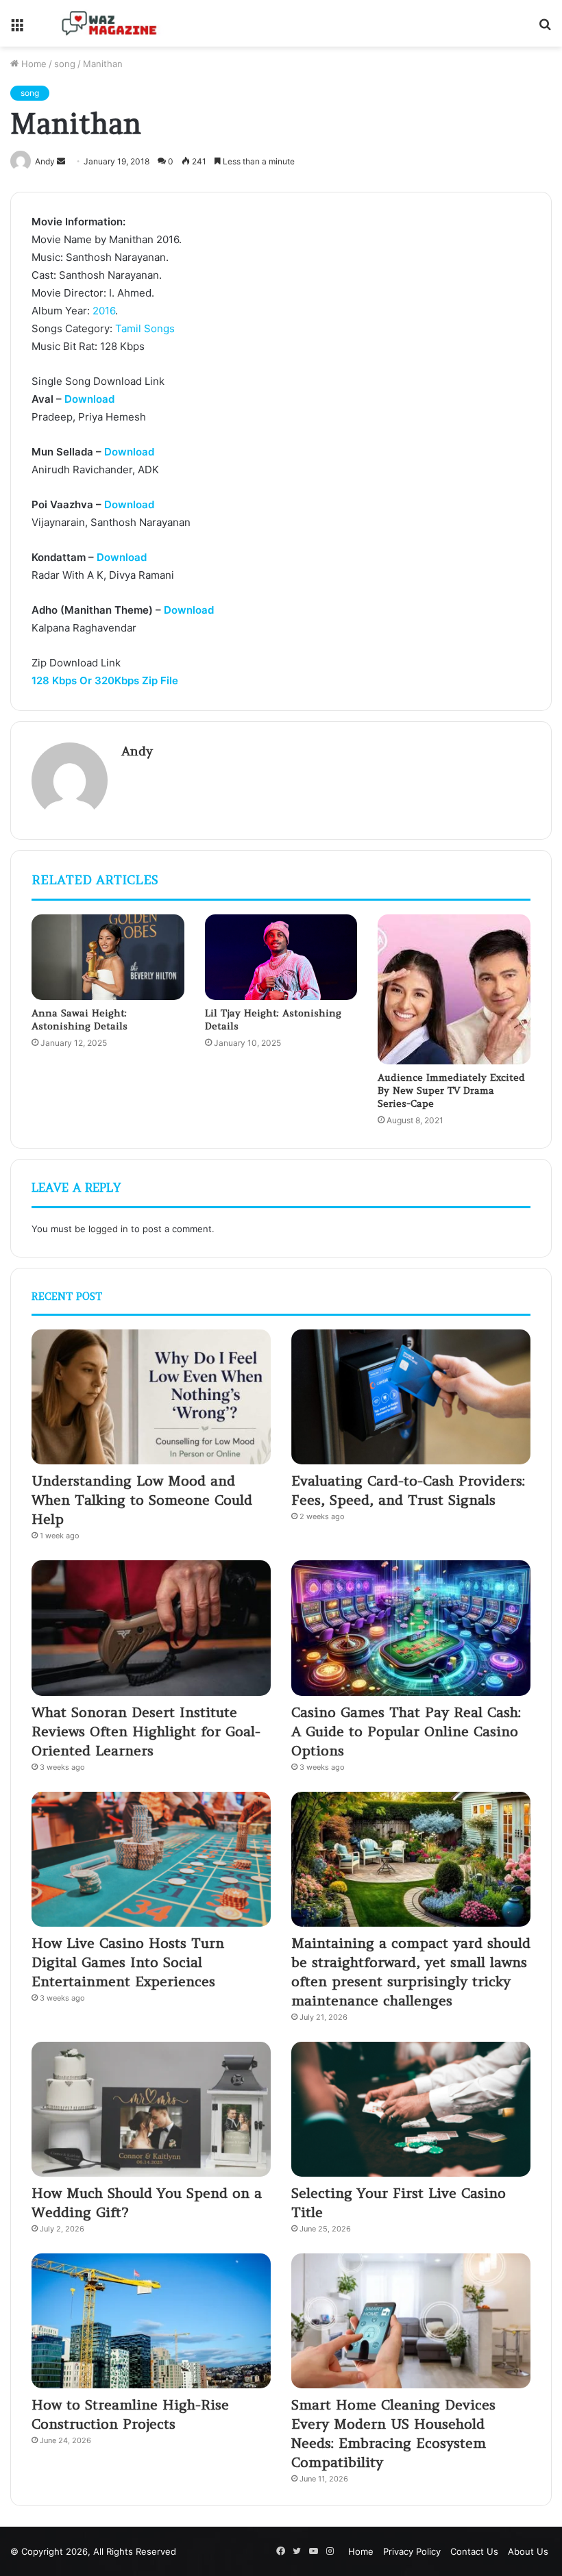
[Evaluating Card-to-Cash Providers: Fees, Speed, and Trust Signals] (411, 1397)
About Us (528, 2551)
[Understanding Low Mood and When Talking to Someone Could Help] (151, 1397)
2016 (104, 311)
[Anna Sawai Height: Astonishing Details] (108, 958)
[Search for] (545, 28)
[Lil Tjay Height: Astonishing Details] (281, 958)
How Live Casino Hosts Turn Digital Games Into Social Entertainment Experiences (128, 1962)
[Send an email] (61, 161)
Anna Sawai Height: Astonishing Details (80, 1020)
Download (89, 399)
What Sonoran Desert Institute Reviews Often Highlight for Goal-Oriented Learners (146, 1731)
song (65, 64)
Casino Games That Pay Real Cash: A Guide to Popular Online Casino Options (406, 1731)
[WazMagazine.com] (110, 23)
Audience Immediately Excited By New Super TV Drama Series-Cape (451, 1090)
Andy (137, 751)
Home (33, 64)
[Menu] (17, 28)
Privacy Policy (412, 2551)
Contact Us (474, 2551)
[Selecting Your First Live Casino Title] (411, 2109)
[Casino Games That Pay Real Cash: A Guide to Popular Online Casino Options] (411, 1628)
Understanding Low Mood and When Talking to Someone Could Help (142, 1500)
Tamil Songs (145, 328)
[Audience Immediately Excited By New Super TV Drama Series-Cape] (454, 989)
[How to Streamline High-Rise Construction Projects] (151, 2321)
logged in (108, 1229)
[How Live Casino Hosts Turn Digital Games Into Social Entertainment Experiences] (151, 1859)
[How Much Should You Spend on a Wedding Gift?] (151, 2109)
